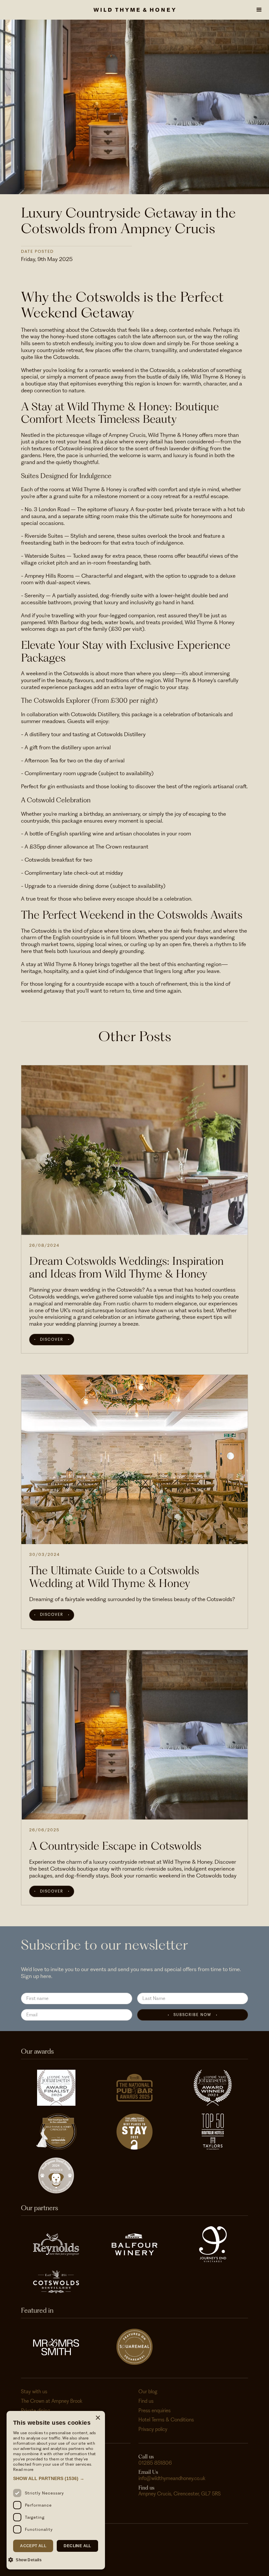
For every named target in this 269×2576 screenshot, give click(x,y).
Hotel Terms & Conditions (166, 2420)
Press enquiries (155, 2411)
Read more (23, 2469)
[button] (259, 10)
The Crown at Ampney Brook (52, 2401)
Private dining (36, 2411)
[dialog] (56, 2490)
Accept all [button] (33, 2546)
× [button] (98, 2418)
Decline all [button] (77, 2546)
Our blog (148, 2392)
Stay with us (34, 2392)
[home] (134, 10)
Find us (146, 2401)
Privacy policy (153, 2429)
